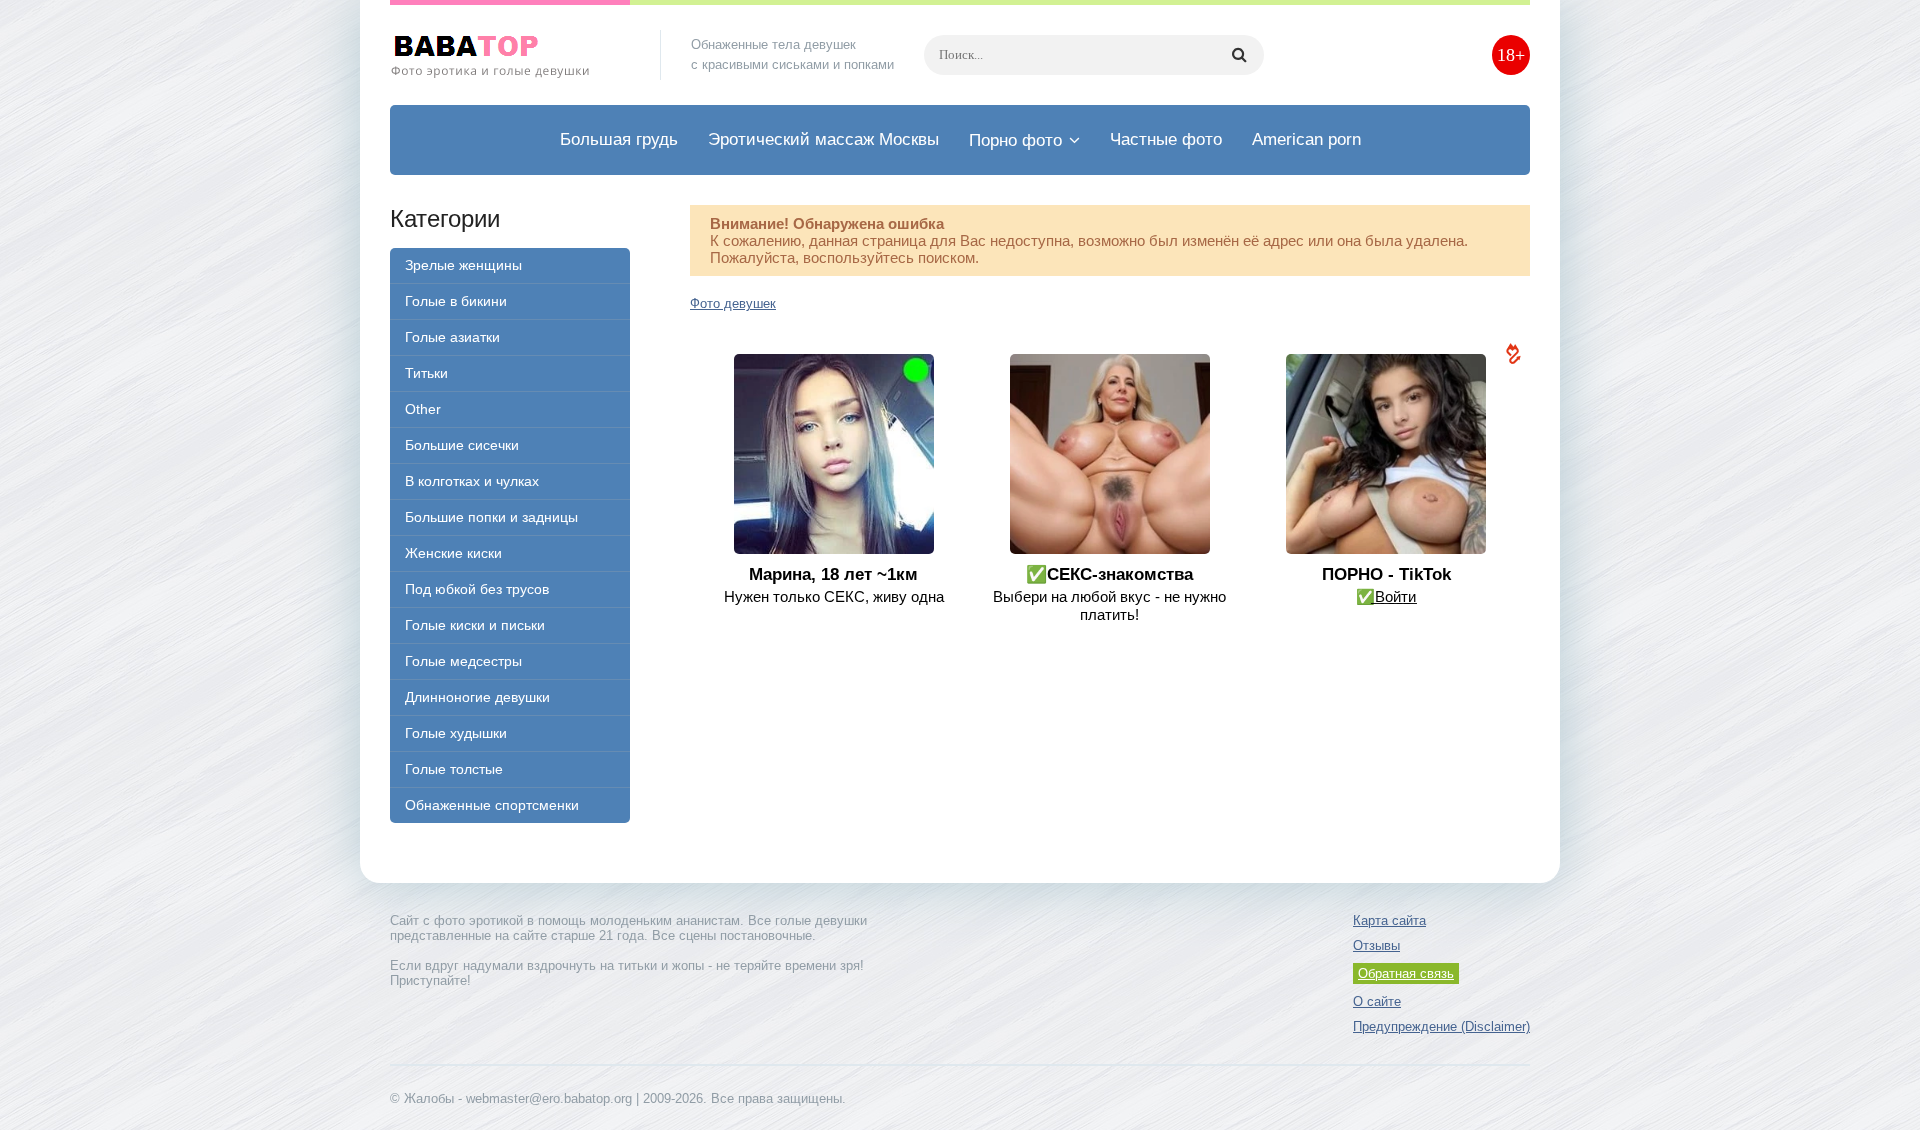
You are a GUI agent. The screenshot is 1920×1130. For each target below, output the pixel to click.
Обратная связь (1406, 973)
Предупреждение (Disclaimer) (1441, 1026)
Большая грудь (619, 139)
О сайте (1377, 1001)
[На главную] (510, 55)
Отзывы (1376, 945)
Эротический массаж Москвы (823, 139)
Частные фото (1166, 139)
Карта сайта (1389, 920)
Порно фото (1015, 140)
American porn (1306, 139)
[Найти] (1239, 55)
